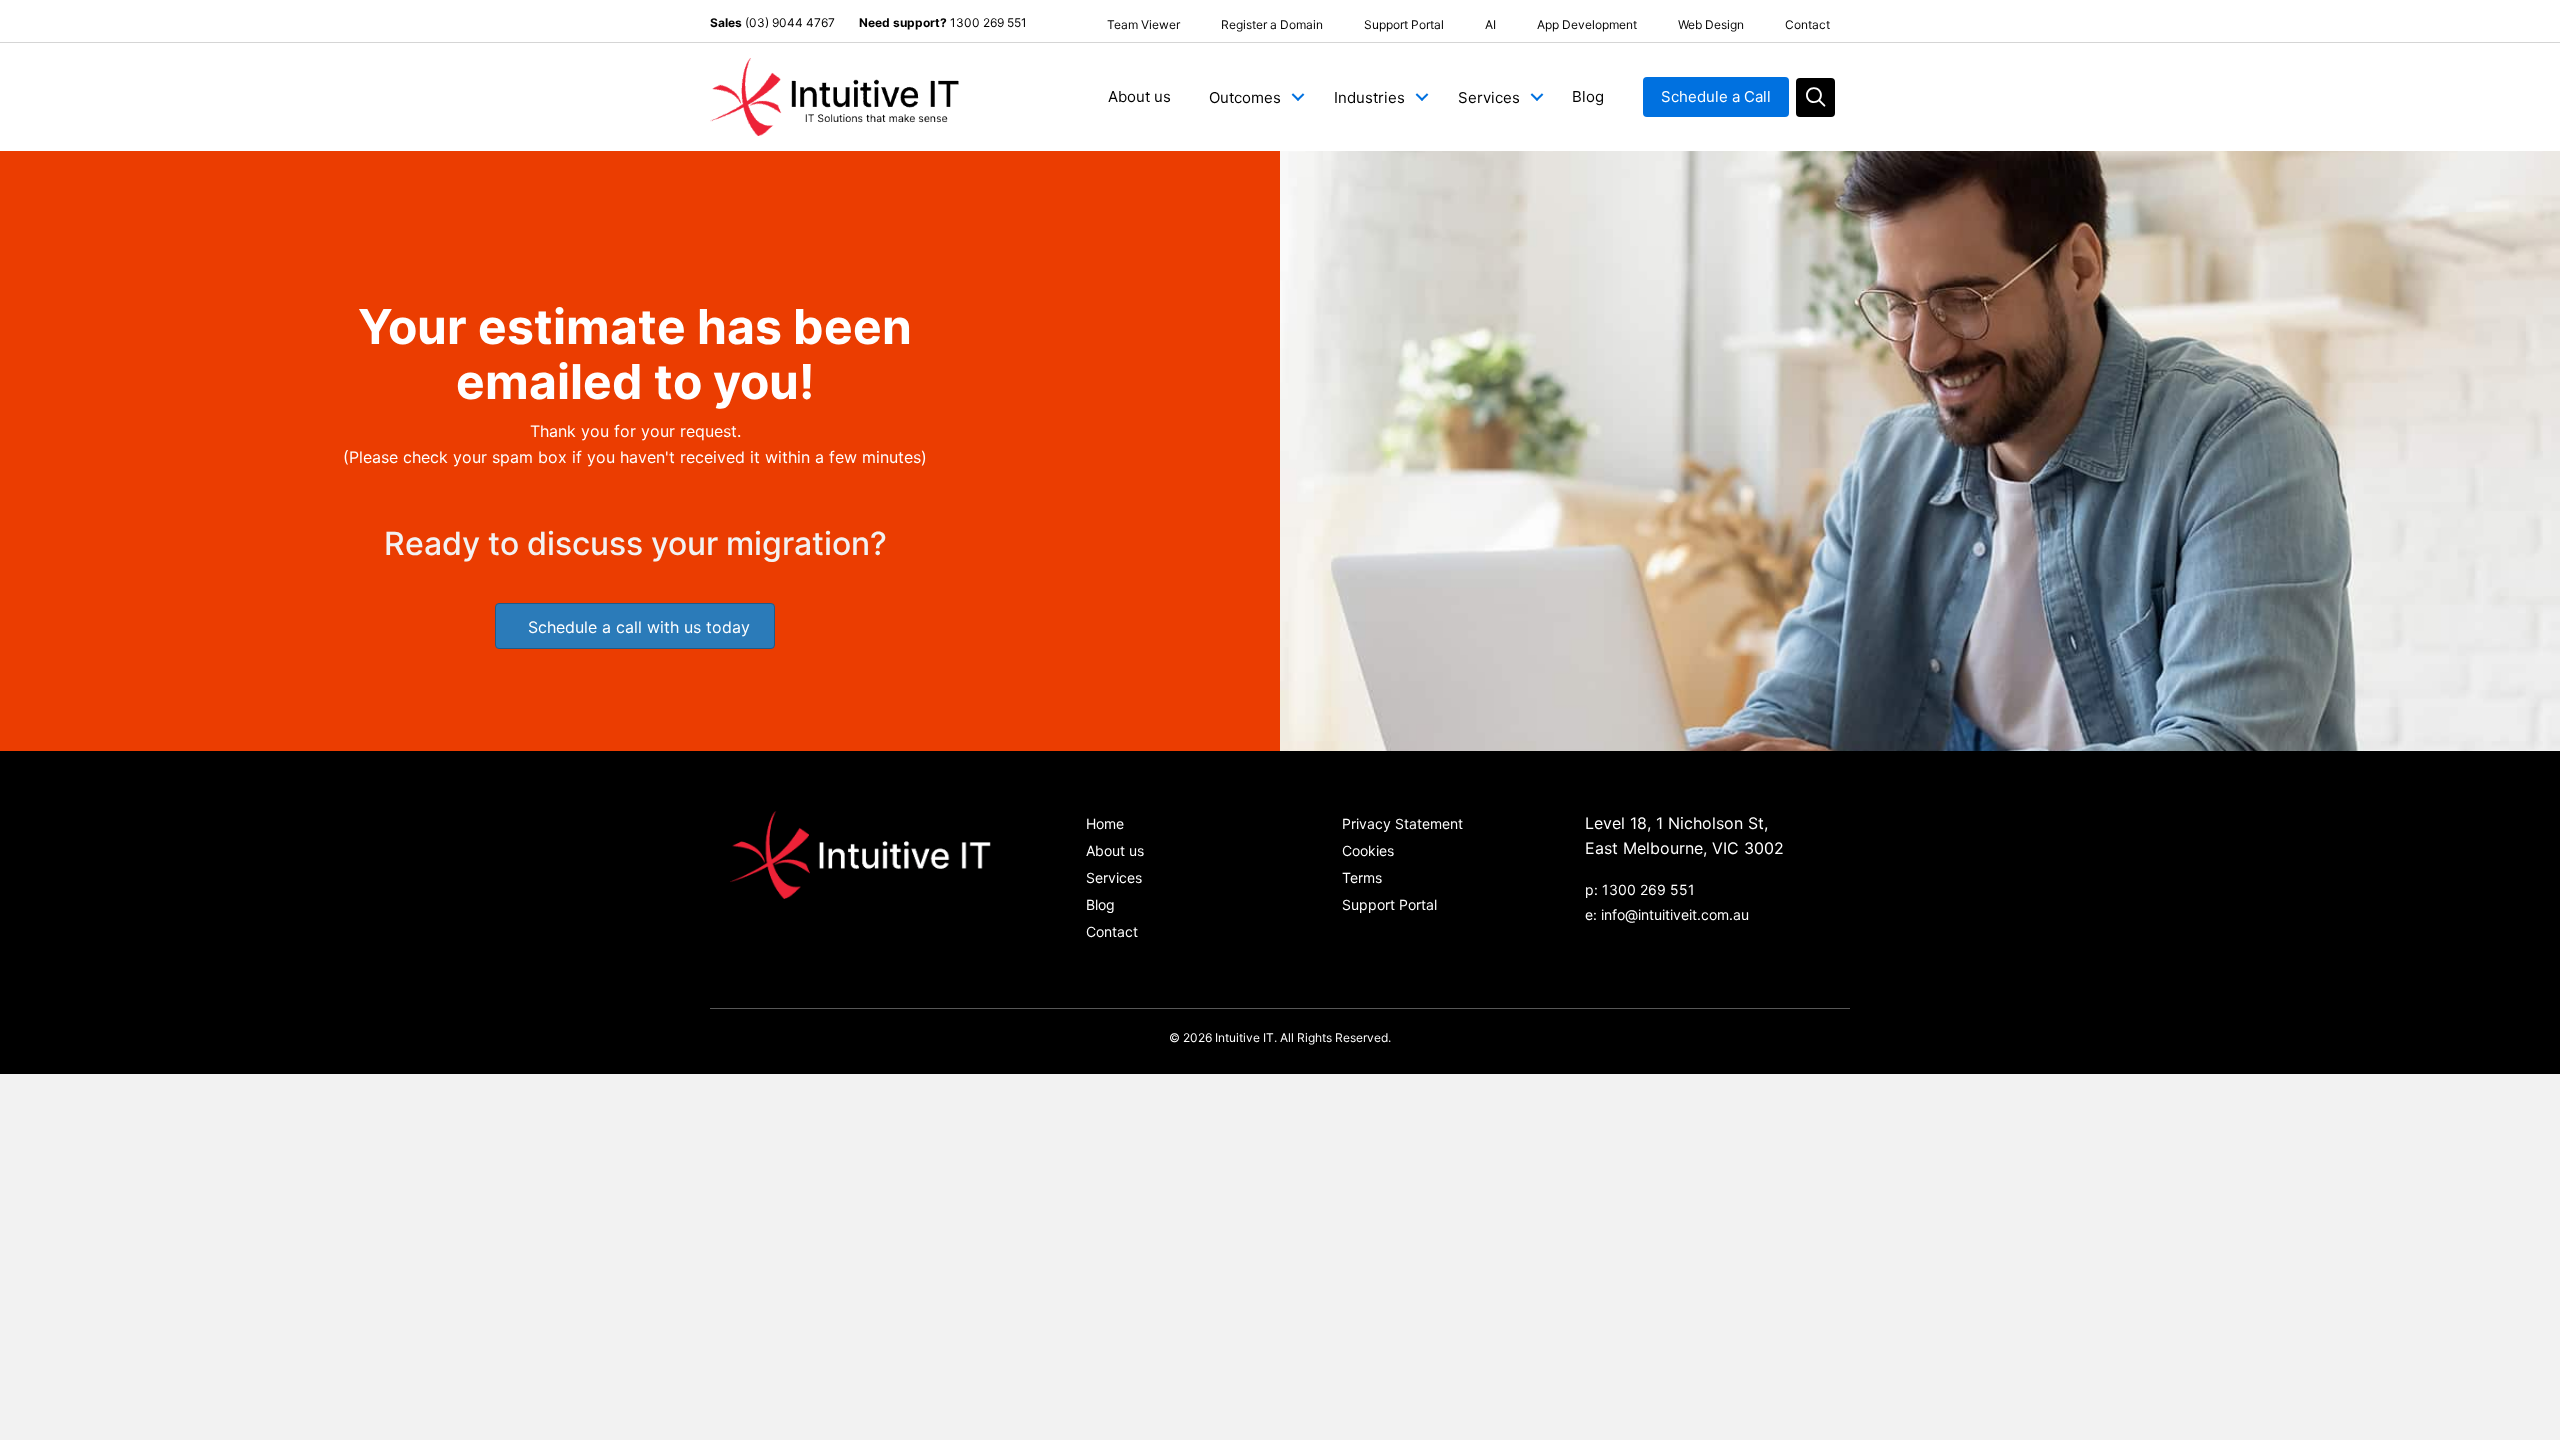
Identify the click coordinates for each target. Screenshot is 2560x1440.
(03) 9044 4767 (790, 22)
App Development (1587, 24)
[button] (1298, 97)
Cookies (1368, 850)
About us (1139, 96)
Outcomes (1245, 97)
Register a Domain (1272, 24)
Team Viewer (1143, 24)
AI (1490, 24)
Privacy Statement (1402, 823)
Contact (1807, 24)
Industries (1369, 97)
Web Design (1711, 24)
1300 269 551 (988, 22)
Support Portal (1404, 24)
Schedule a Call (1716, 96)
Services (1489, 97)
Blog (1588, 96)
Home (1105, 823)
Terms (1362, 877)
